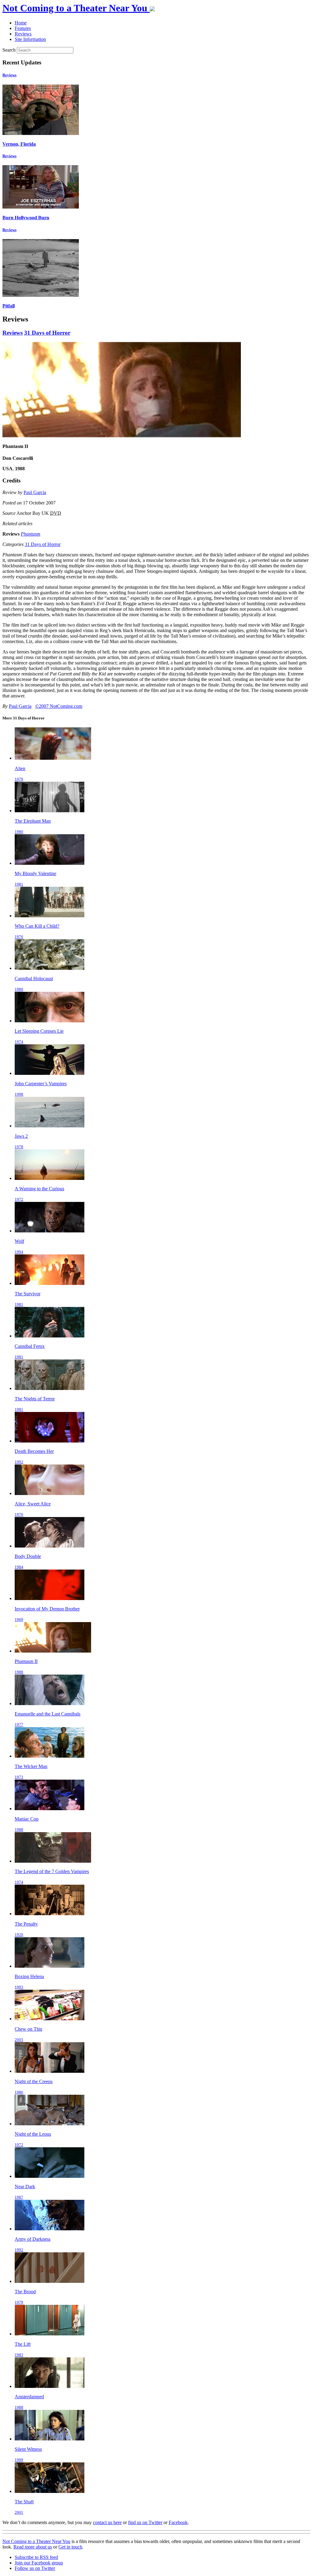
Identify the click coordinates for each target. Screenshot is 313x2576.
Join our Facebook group (39, 2563)
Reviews (9, 75)
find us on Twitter (145, 2522)
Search (9, 50)
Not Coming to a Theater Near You (36, 2541)
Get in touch (70, 2547)
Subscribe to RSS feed (36, 2557)
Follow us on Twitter (35, 2568)
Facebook (178, 2522)
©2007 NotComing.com (59, 706)
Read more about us (33, 2547)
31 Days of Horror (47, 333)
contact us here (107, 2522)
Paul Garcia (35, 492)
